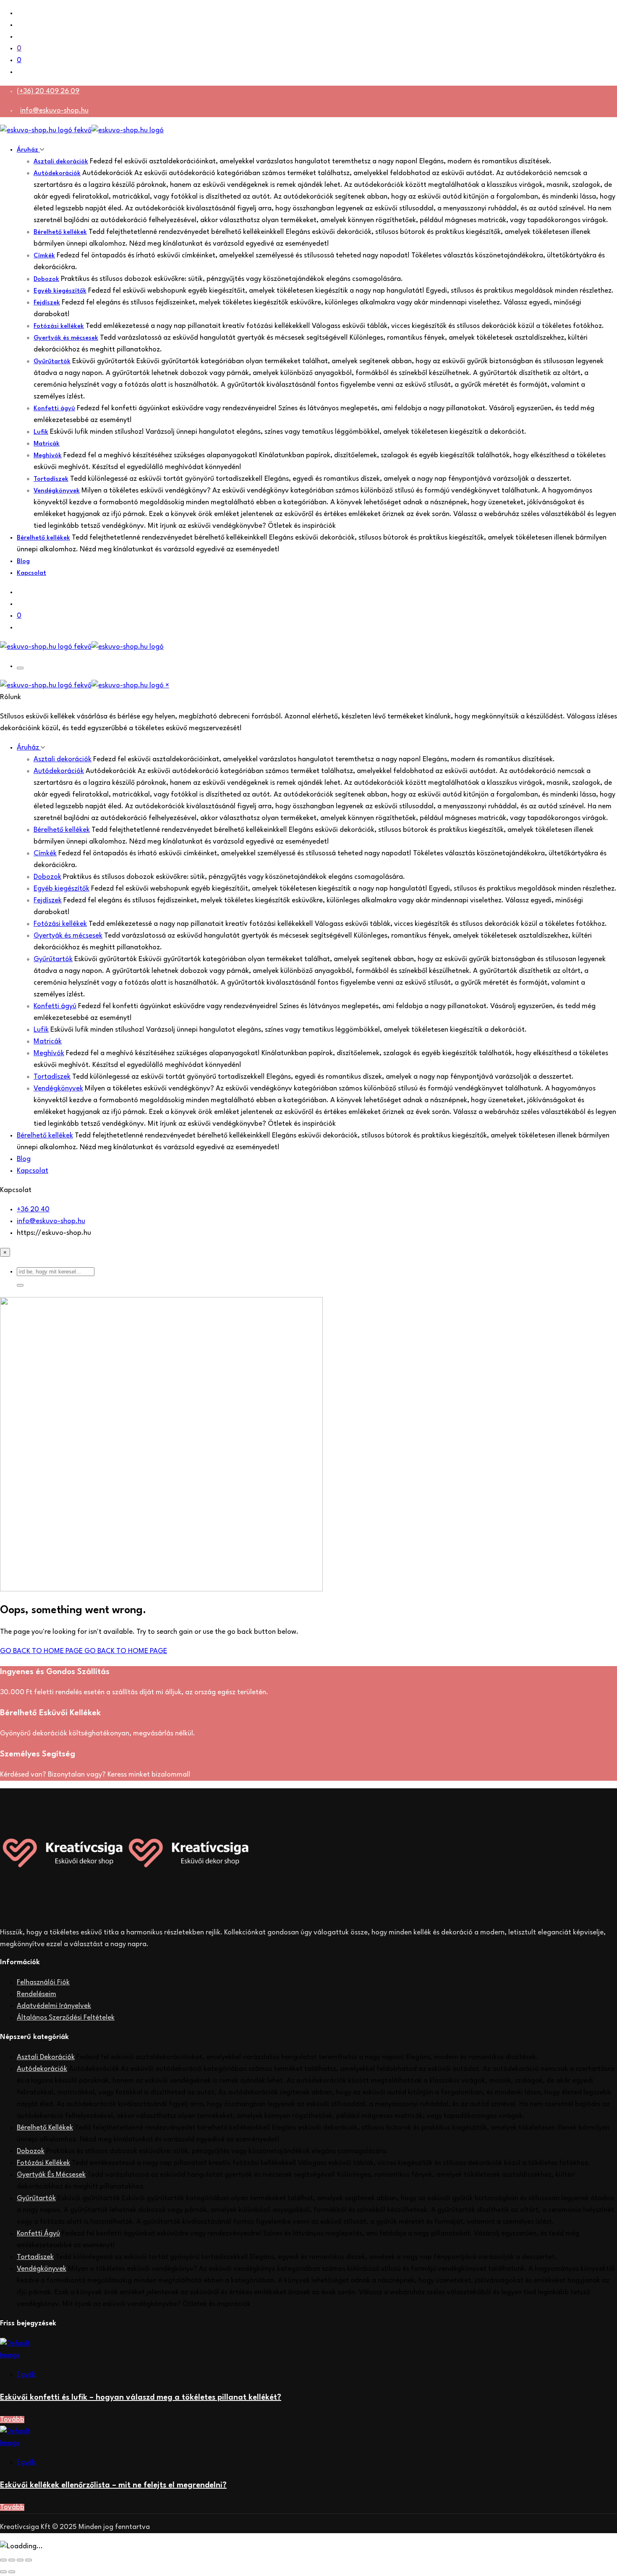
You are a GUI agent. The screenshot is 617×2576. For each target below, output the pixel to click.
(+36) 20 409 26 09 (48, 91)
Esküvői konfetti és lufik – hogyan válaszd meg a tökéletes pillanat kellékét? (141, 2398)
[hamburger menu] (20, 668)
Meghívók (48, 456)
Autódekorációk (57, 174)
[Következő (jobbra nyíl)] (12, 2572)
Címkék (44, 256)
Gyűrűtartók (52, 362)
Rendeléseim (37, 1994)
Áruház (28, 150)
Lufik (41, 432)
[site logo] (82, 130)
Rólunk (10, 697)
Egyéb (26, 2375)
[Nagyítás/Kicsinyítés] (3, 2560)
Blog (23, 562)
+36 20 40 (33, 1209)
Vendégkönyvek (57, 491)
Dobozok (46, 279)
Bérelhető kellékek (60, 232)
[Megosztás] (20, 2560)
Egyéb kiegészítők (60, 291)
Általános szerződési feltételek (66, 2018)
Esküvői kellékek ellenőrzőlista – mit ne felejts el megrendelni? (113, 2485)
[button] (20, 1285)
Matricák (47, 444)
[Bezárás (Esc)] (29, 2560)
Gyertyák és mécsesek (66, 338)
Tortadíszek (51, 479)
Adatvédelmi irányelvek (54, 2006)
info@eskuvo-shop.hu (54, 111)
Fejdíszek (47, 303)
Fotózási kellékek (59, 326)
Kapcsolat (31, 573)
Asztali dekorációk (61, 162)
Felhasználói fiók (43, 1982)
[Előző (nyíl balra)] (3, 2572)
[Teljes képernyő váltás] (12, 2560)
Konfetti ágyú (54, 409)
